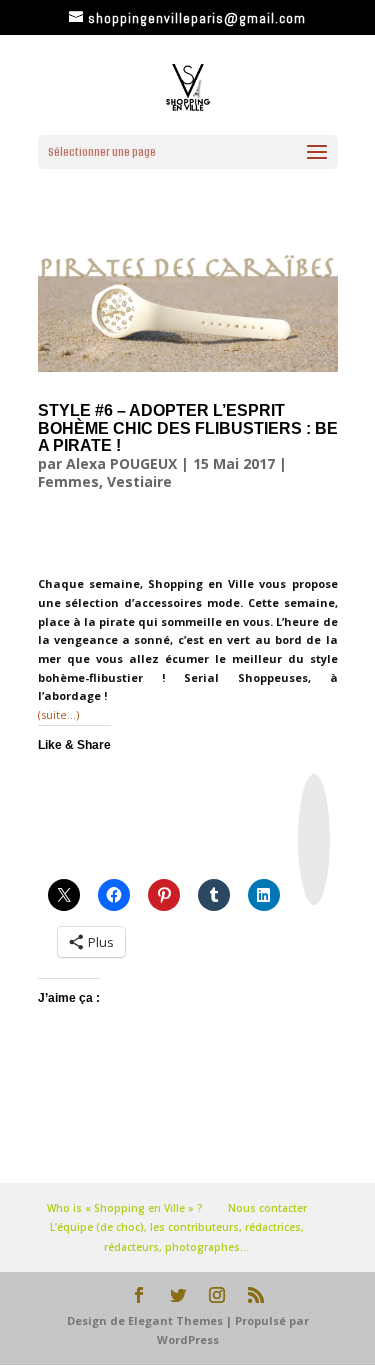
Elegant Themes (175, 1320)
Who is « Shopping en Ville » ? (125, 1208)
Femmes (68, 481)
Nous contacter (267, 1208)
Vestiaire (139, 481)
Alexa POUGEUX (121, 463)
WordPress (188, 1339)
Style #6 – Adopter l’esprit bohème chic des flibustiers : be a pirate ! (188, 428)
